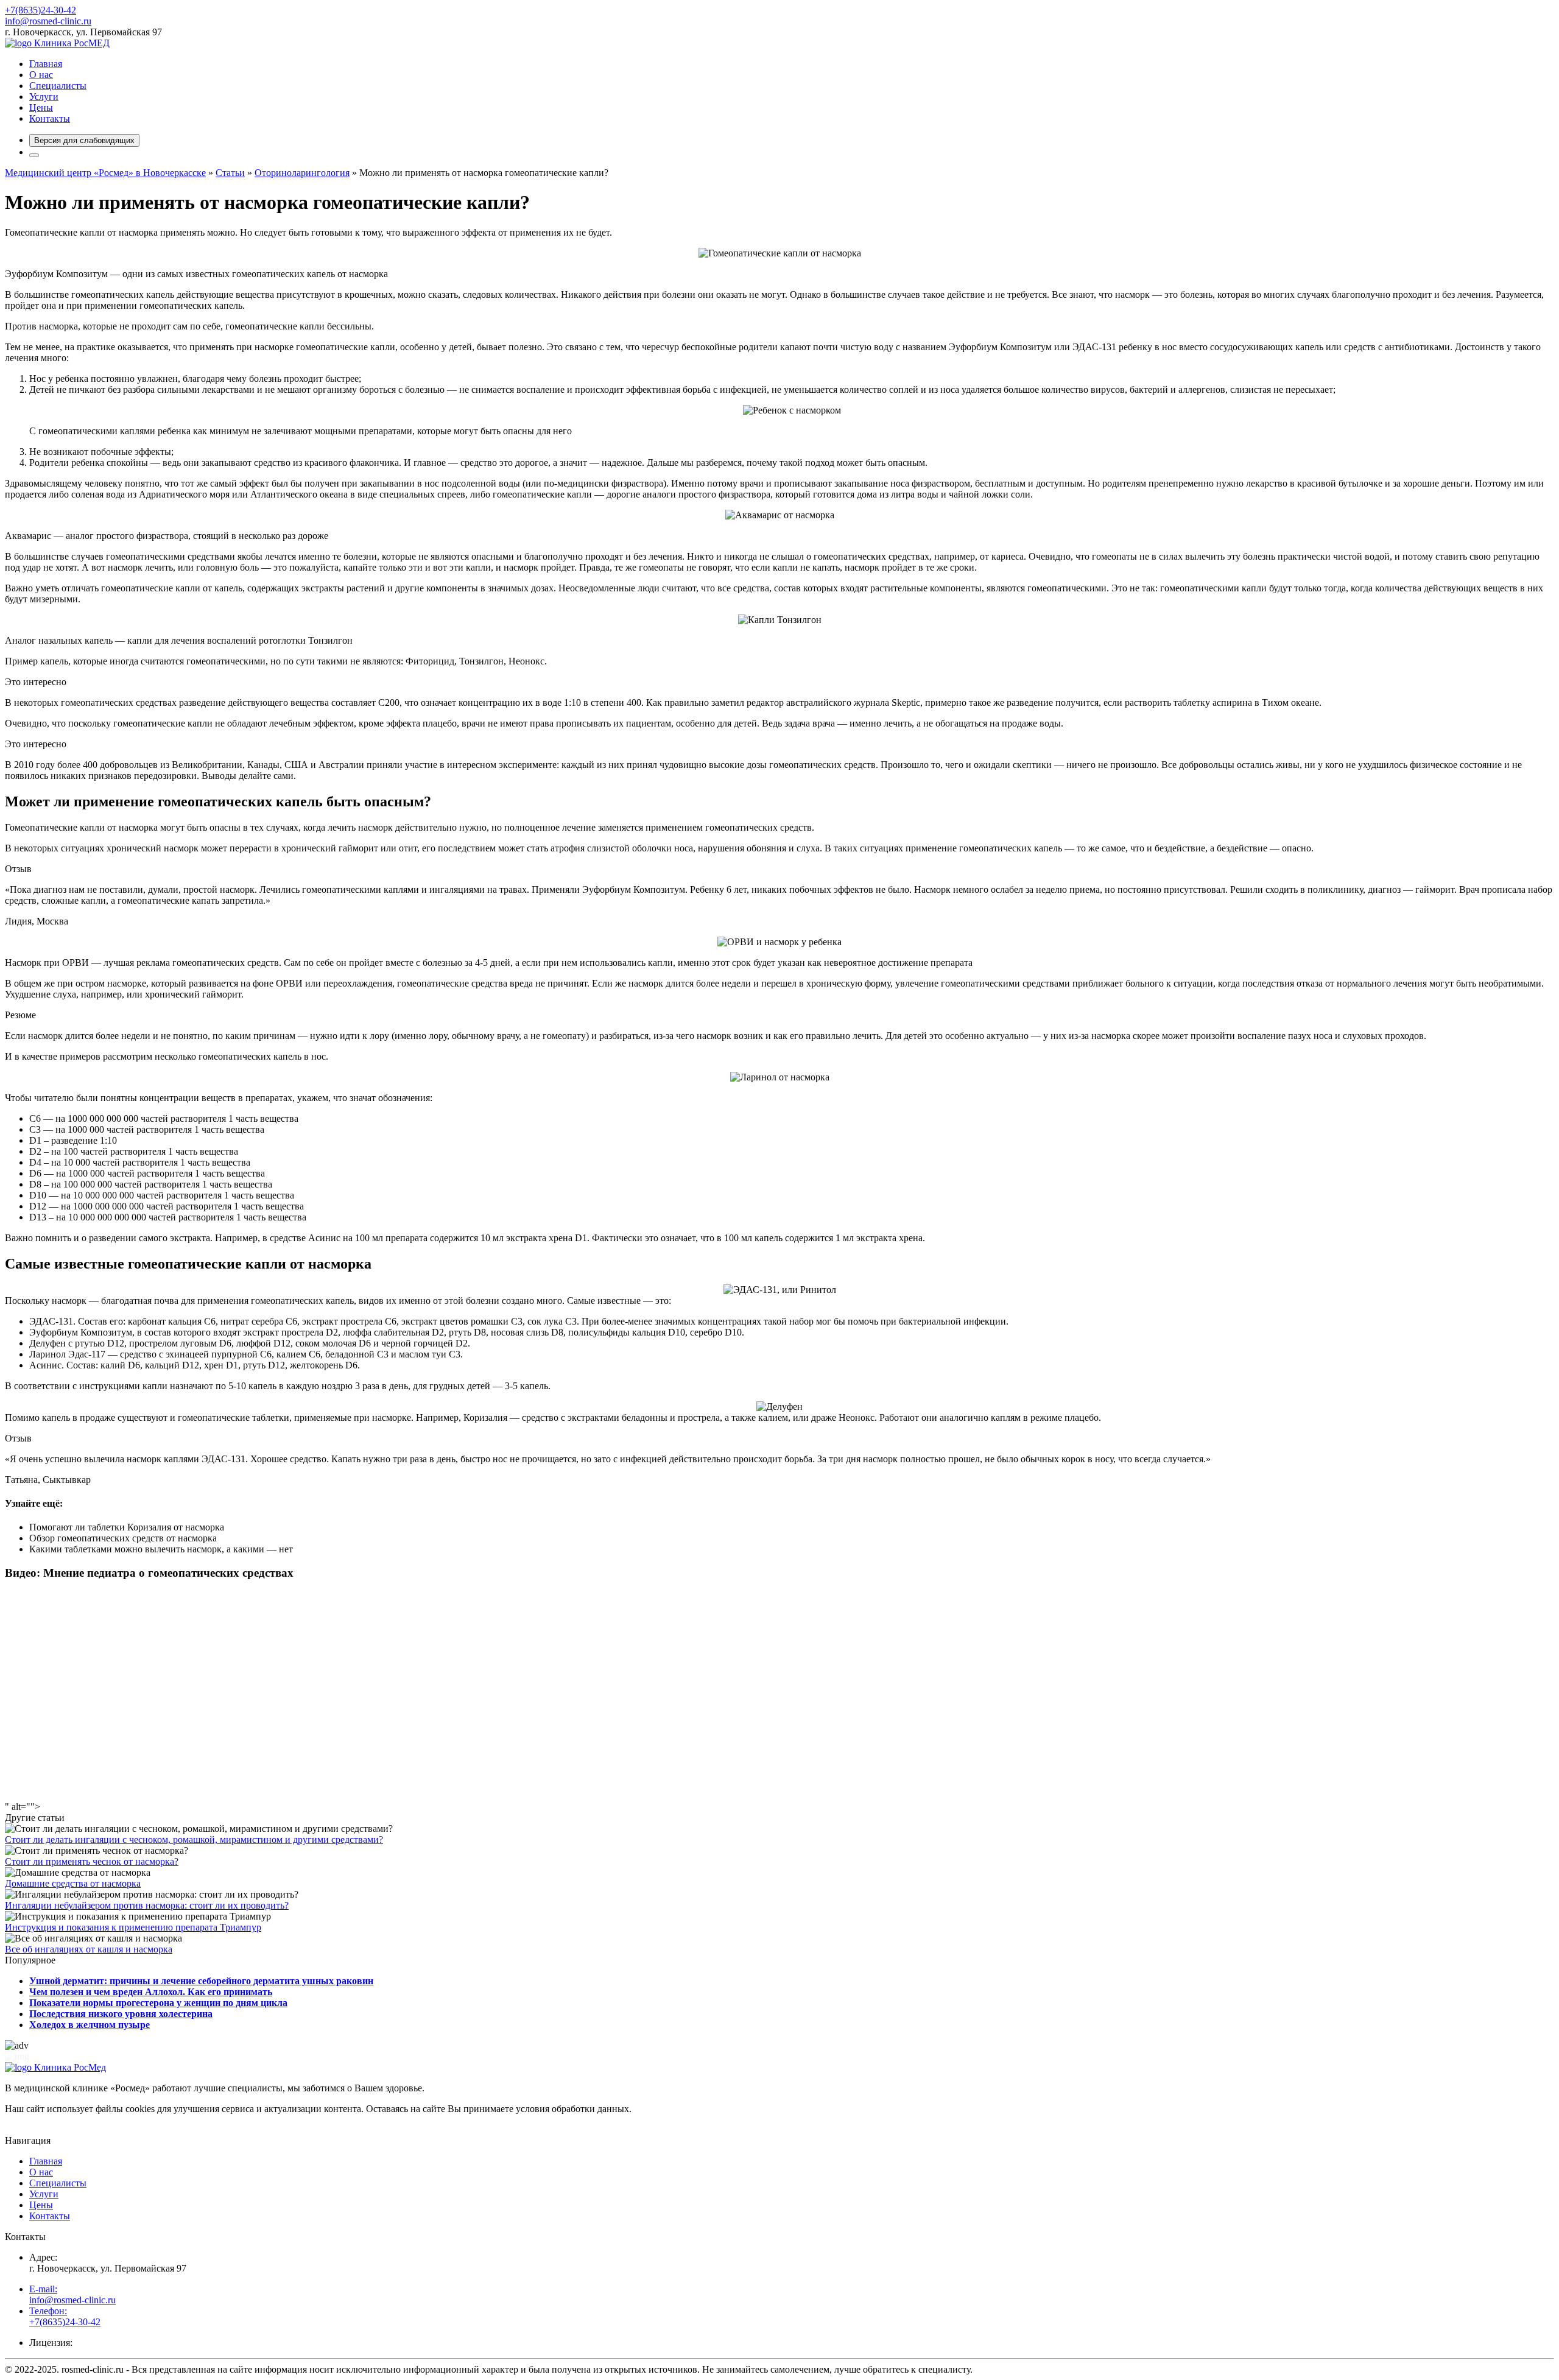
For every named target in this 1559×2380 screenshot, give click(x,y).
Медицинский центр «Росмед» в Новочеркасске (105, 173)
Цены (41, 107)
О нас (41, 75)
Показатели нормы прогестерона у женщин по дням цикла (158, 2003)
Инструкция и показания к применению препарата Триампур (133, 1927)
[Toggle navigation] (34, 155)
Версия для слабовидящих (84, 140)
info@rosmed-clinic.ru (48, 21)
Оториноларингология (302, 173)
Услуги (44, 97)
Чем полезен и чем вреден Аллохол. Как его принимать (151, 1992)
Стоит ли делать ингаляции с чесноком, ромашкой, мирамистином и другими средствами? (194, 1840)
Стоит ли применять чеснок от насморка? (92, 1861)
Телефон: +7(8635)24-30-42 (65, 2316)
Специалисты (58, 86)
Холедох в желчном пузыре (90, 2025)
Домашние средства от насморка (73, 1883)
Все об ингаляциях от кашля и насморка (89, 1949)
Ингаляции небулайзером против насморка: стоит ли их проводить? (147, 1905)
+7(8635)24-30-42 (40, 10)
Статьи (230, 173)
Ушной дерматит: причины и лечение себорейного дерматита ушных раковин (201, 1981)
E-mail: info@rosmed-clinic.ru (72, 2294)
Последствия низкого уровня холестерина (121, 2014)
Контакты (50, 118)
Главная (46, 64)
